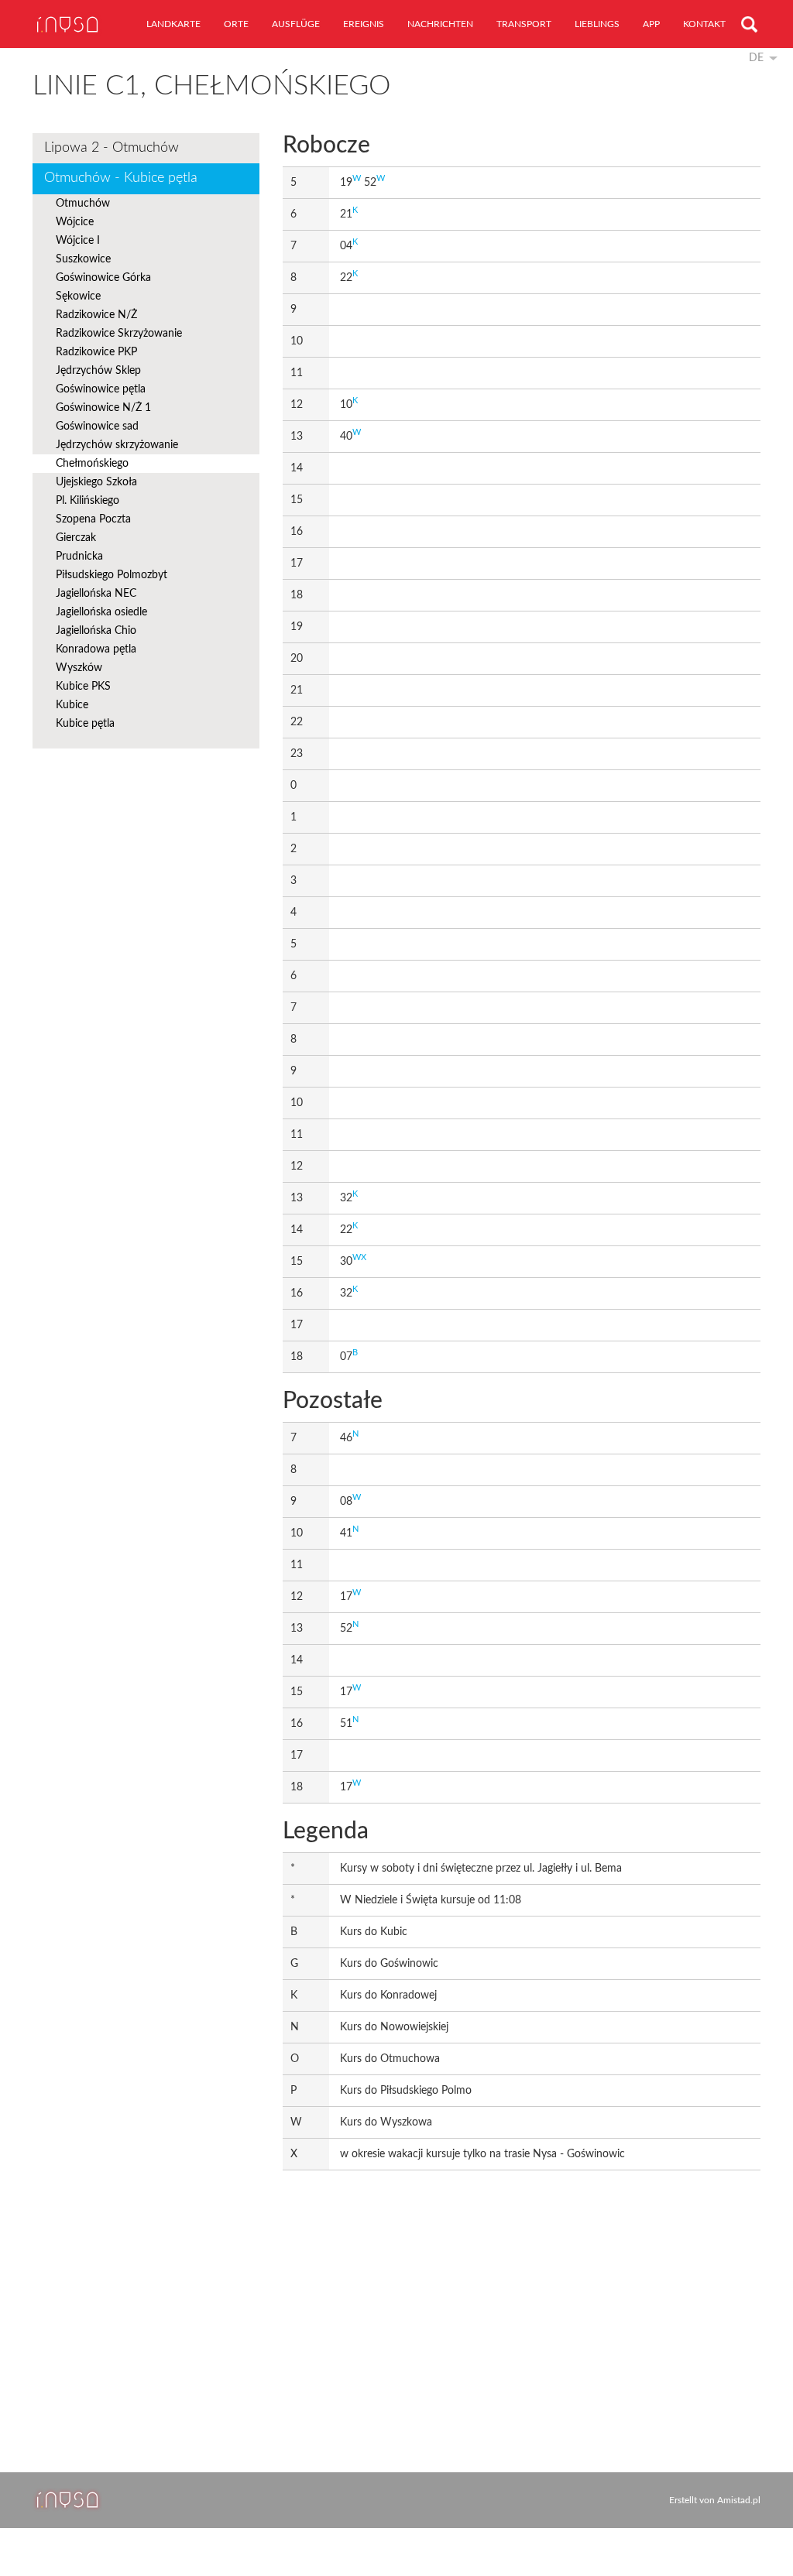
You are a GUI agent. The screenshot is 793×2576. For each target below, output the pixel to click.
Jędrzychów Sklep (98, 371)
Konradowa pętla (96, 649)
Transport (524, 24)
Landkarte (173, 24)
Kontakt (704, 24)
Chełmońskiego (92, 464)
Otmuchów (83, 204)
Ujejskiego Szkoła (96, 482)
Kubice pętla (85, 724)
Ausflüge (296, 24)
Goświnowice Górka (103, 278)
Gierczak (76, 538)
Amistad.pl (739, 2500)
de (756, 58)
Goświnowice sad (97, 426)
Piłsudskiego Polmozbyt (112, 575)
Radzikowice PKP (96, 352)
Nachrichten (440, 24)
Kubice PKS (83, 687)
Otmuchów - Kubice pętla (121, 178)
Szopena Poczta (93, 519)
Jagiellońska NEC (96, 594)
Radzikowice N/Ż (96, 315)
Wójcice (75, 222)
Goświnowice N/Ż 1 (103, 408)
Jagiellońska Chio (96, 631)
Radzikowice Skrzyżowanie (119, 334)
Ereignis (364, 24)
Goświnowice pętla (101, 389)
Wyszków (79, 668)
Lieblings (597, 24)
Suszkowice (83, 259)
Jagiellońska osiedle (101, 612)
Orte (236, 24)
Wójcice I (78, 241)
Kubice (72, 705)
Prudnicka (79, 557)
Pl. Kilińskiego (88, 501)
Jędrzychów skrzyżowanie (117, 445)
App (651, 24)
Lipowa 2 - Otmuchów (112, 148)
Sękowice (78, 296)
